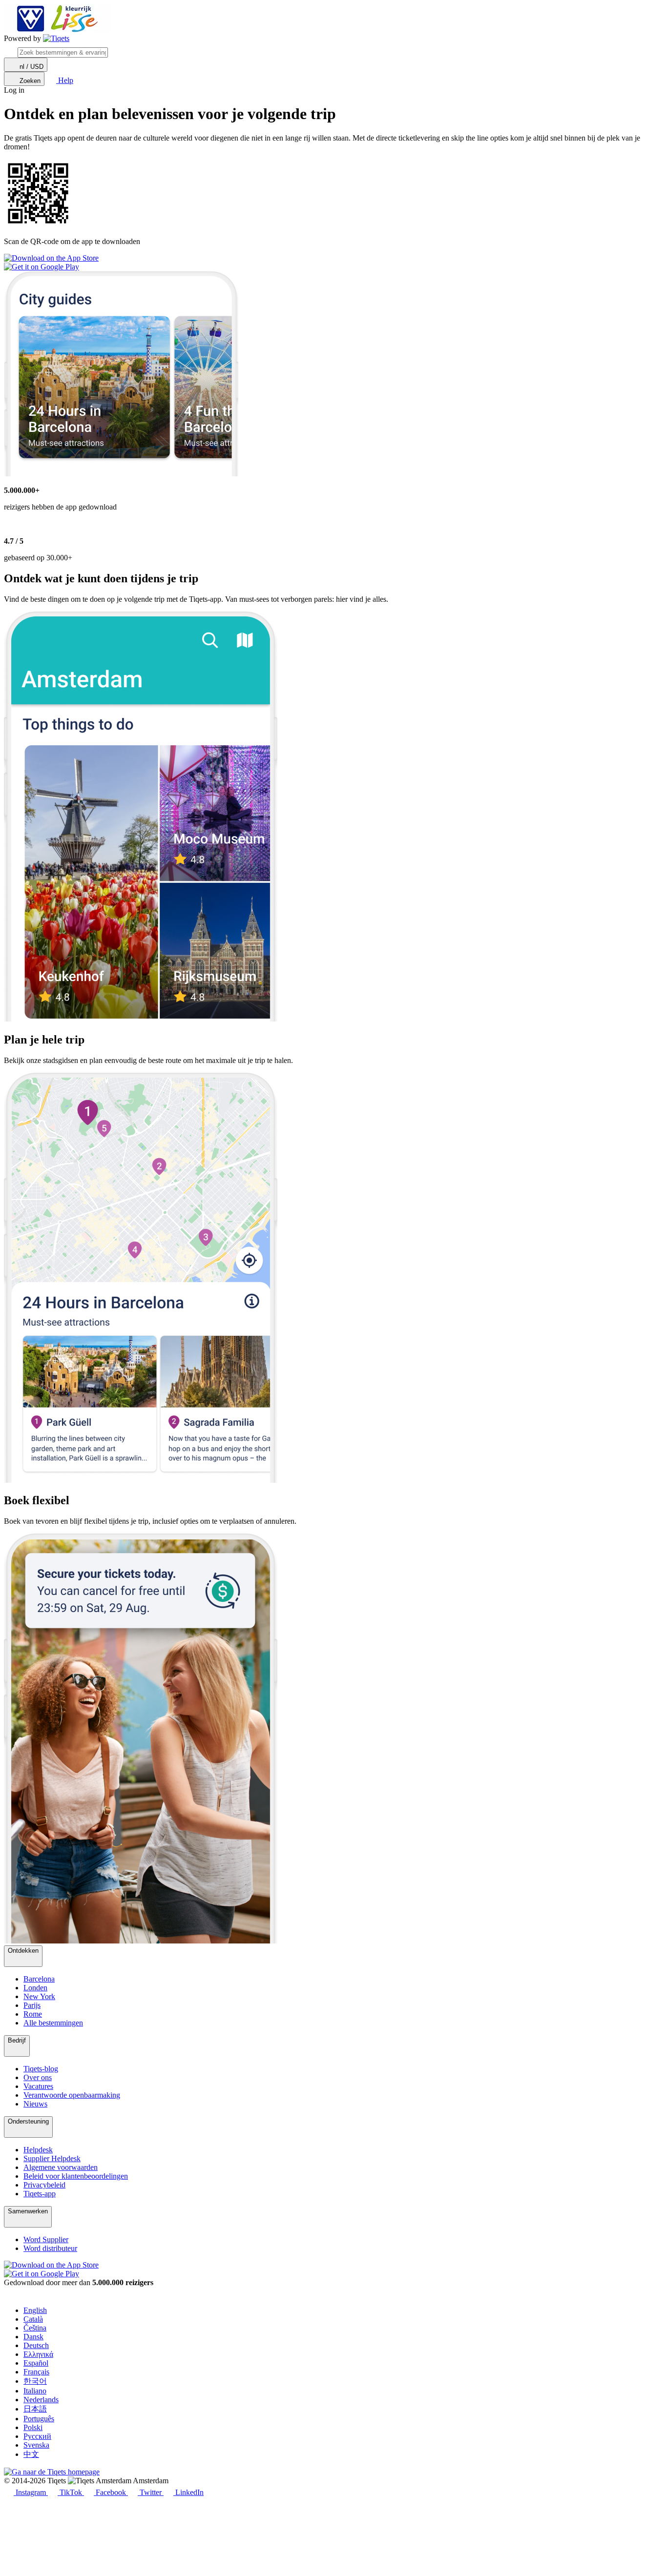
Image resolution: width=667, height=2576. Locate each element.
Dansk (33, 2337)
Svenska (36, 2445)
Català (33, 2319)
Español (36, 2363)
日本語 (35, 2409)
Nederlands (41, 2400)
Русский (37, 2436)
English (35, 2310)
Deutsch (36, 2345)
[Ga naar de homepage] (56, 39)
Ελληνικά (38, 2354)
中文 (31, 2454)
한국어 (35, 2381)
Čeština (35, 2328)
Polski (33, 2427)
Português (39, 2419)
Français (36, 2372)
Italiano (35, 2391)
